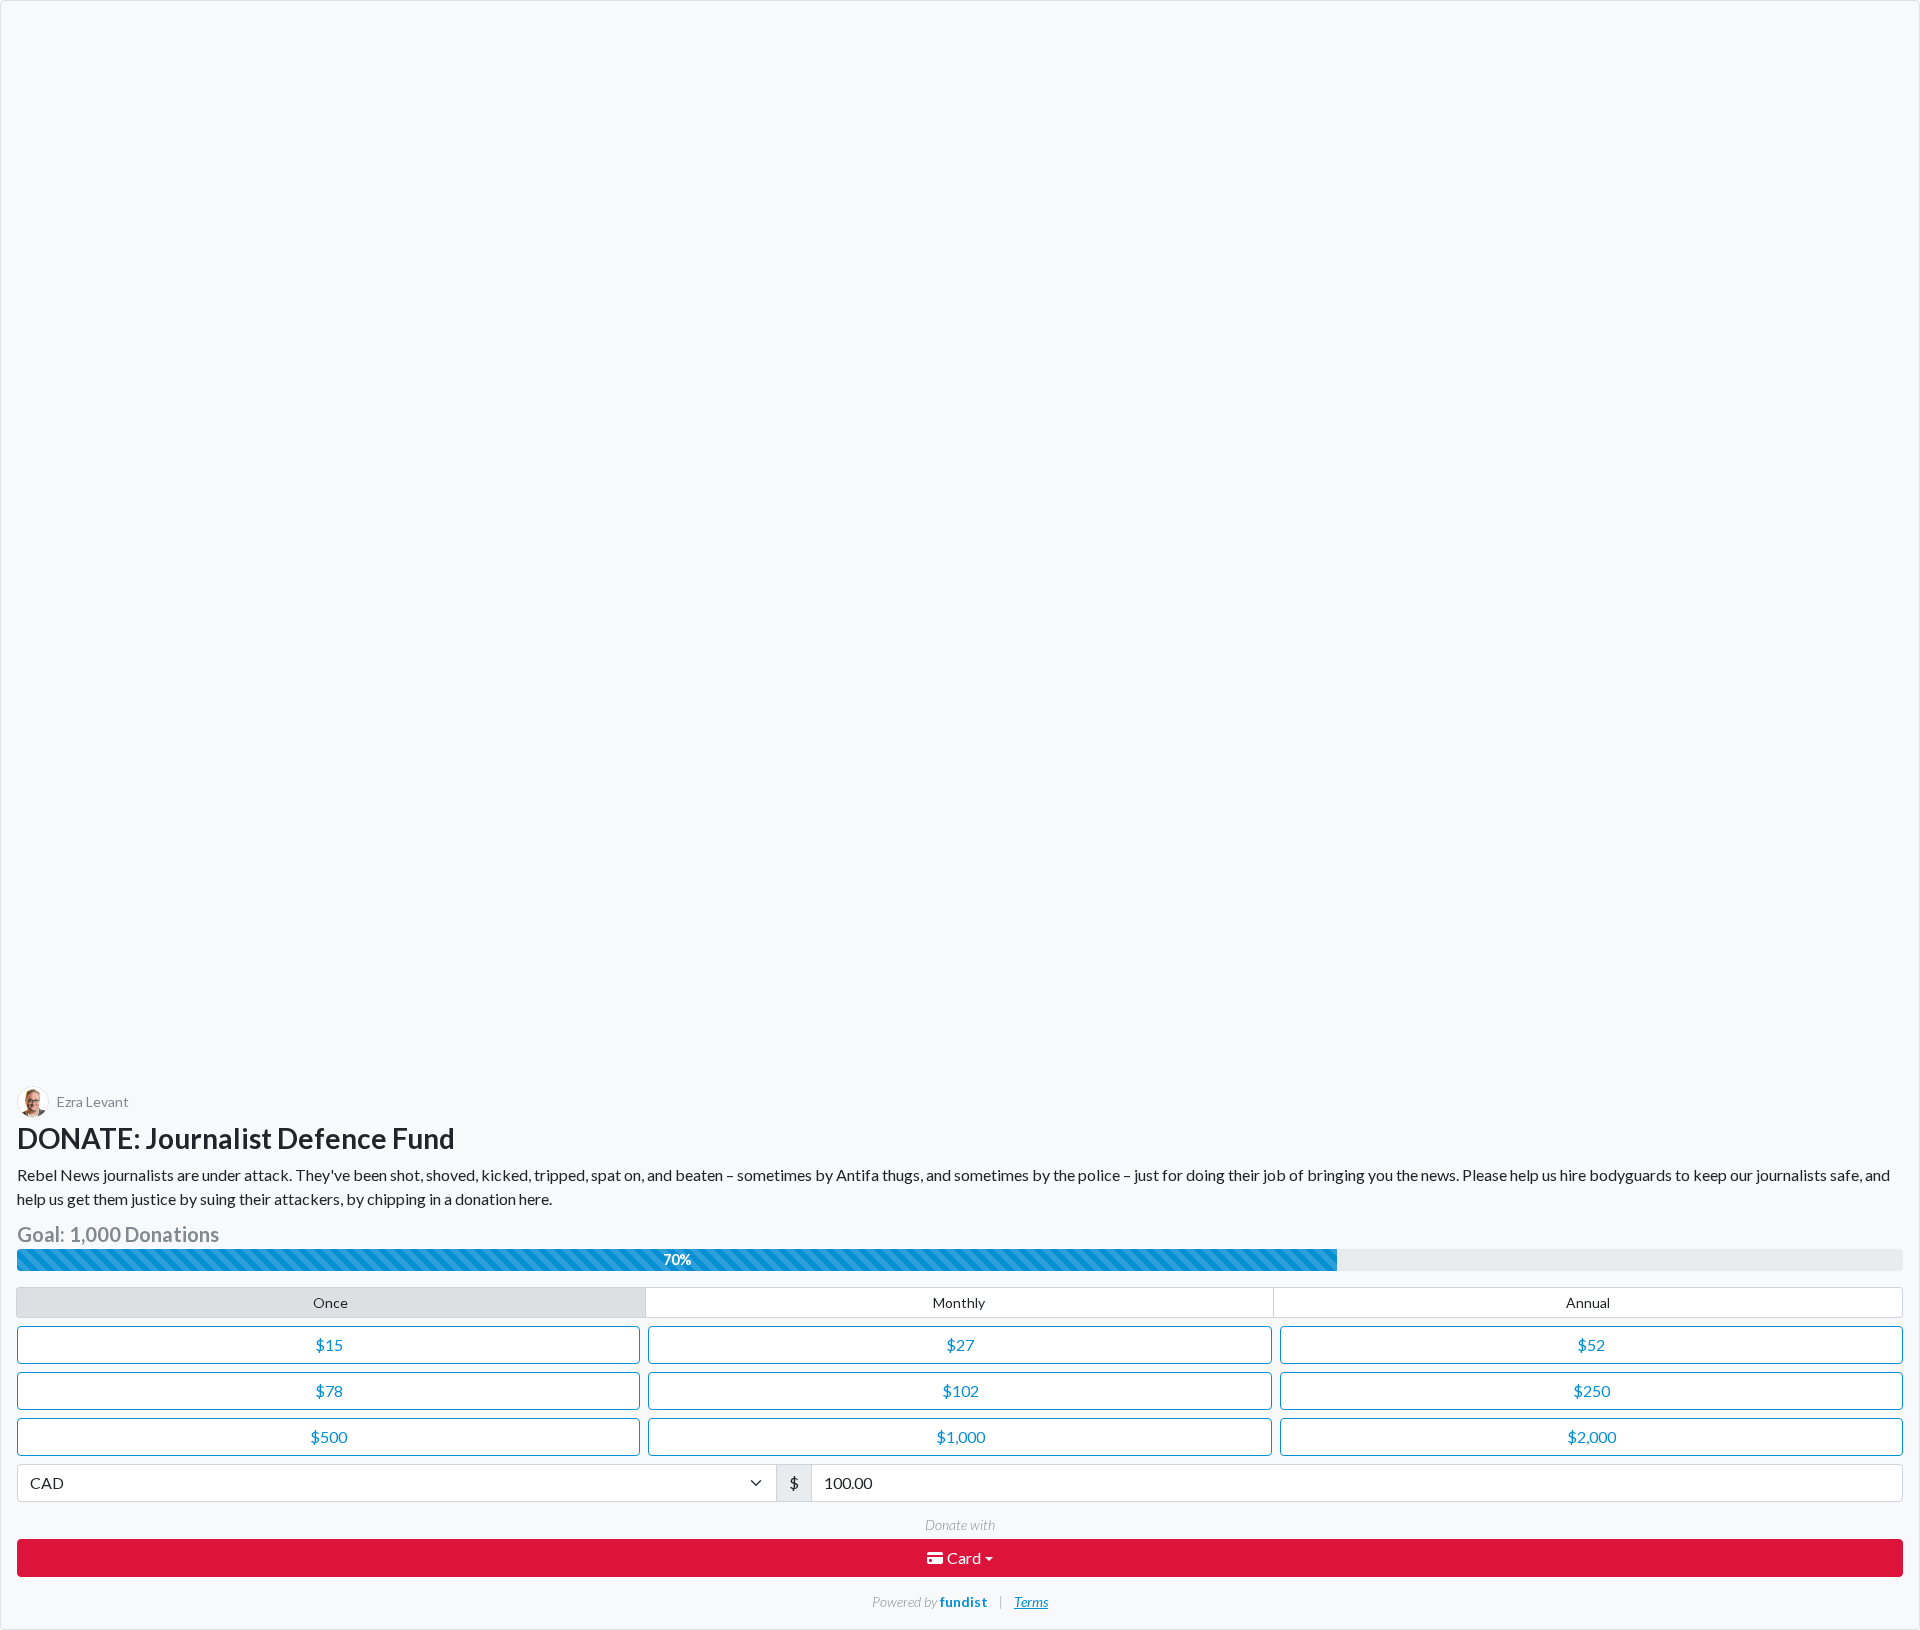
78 (329, 1390)
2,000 (1591, 1436)
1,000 (960, 1436)
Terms (1031, 1601)
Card (965, 1557)
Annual (1588, 1302)
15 (329, 1344)
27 (960, 1344)
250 (1591, 1390)
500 (328, 1436)
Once (330, 1302)
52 (1591, 1344)
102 (960, 1390)
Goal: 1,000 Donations (118, 1234)
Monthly (959, 1302)
